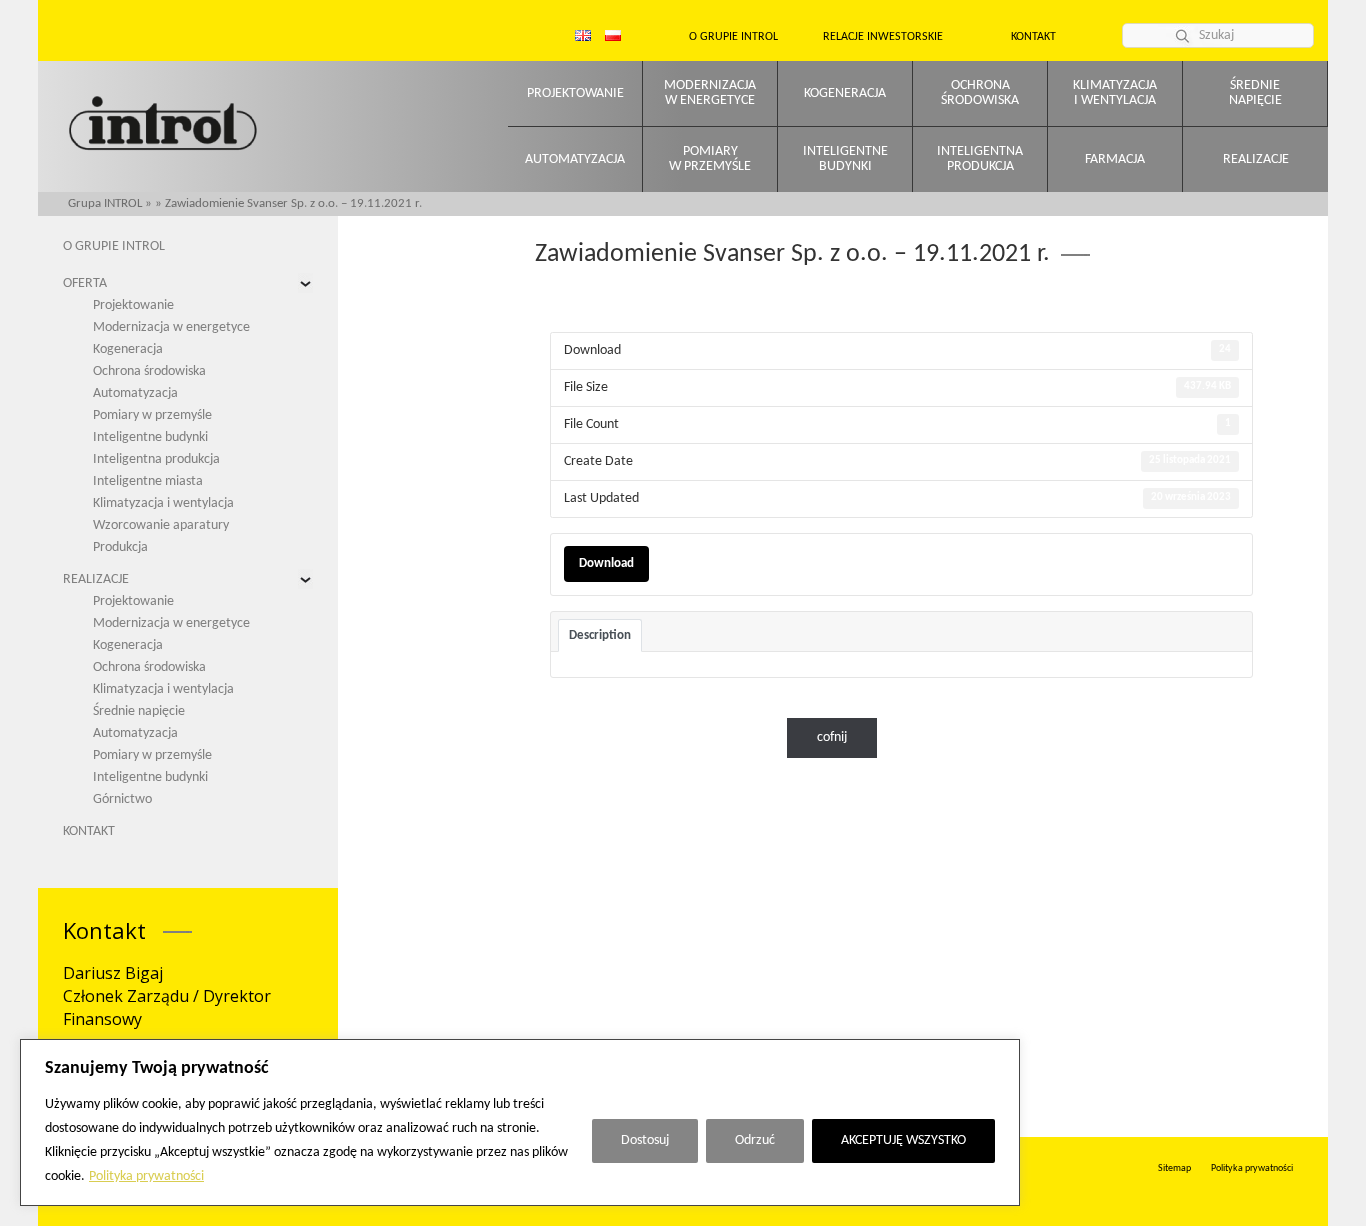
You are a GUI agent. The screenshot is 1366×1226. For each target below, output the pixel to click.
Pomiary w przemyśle (152, 415)
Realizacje (1256, 159)
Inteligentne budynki (150, 437)
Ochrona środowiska (149, 371)
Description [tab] (600, 635)
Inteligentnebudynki (845, 159)
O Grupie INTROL (114, 246)
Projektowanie (575, 93)
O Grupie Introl (733, 37)
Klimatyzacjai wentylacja (1115, 93)
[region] (520, 1122)
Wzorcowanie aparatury (161, 525)
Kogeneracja (845, 93)
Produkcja (120, 547)
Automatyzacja (575, 159)
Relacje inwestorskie (883, 37)
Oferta (85, 283)
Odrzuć (755, 1140)
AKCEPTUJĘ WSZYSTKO (903, 1140)
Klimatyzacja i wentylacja (163, 503)
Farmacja (1115, 159)
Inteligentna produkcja (156, 459)
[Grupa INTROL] (163, 125)
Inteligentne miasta (148, 481)
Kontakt (1033, 37)
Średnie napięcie (139, 711)
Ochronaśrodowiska (980, 93)
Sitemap (1174, 1168)
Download (606, 563)
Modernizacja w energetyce (171, 327)
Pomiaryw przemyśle (710, 159)
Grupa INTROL (105, 203)
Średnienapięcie (1255, 93)
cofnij (832, 737)
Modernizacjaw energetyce (710, 93)
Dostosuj (645, 1140)
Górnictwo (122, 799)
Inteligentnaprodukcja (980, 159)
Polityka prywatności (146, 1176)
